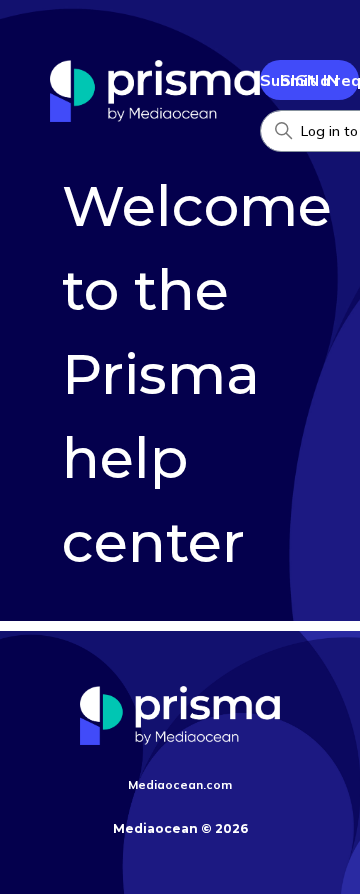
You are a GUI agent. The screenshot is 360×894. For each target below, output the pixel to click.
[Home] (155, 116)
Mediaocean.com (180, 784)
